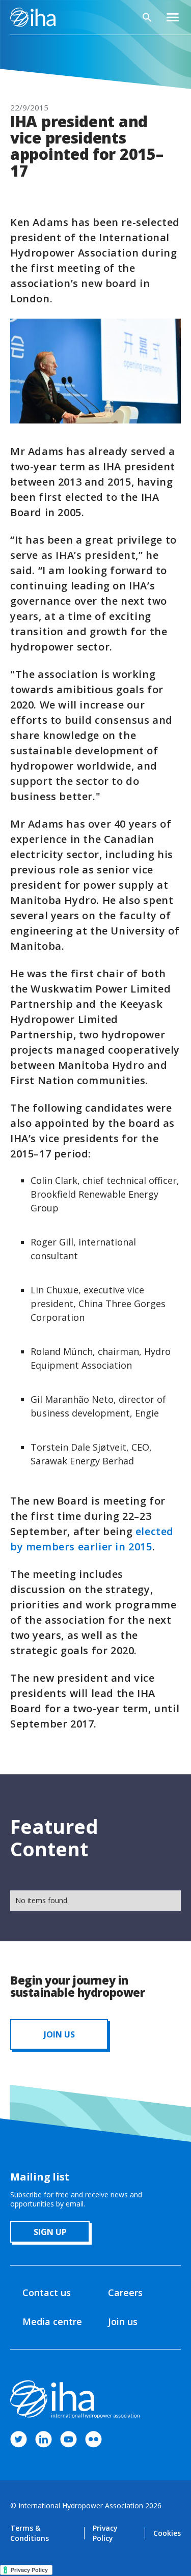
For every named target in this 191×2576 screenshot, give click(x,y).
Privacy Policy (105, 2533)
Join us (123, 2322)
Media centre (52, 2322)
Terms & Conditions (30, 2533)
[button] (173, 17)
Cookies (167, 2533)
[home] (33, 17)
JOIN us (59, 2034)
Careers (125, 2292)
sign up (50, 2232)
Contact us (47, 2292)
